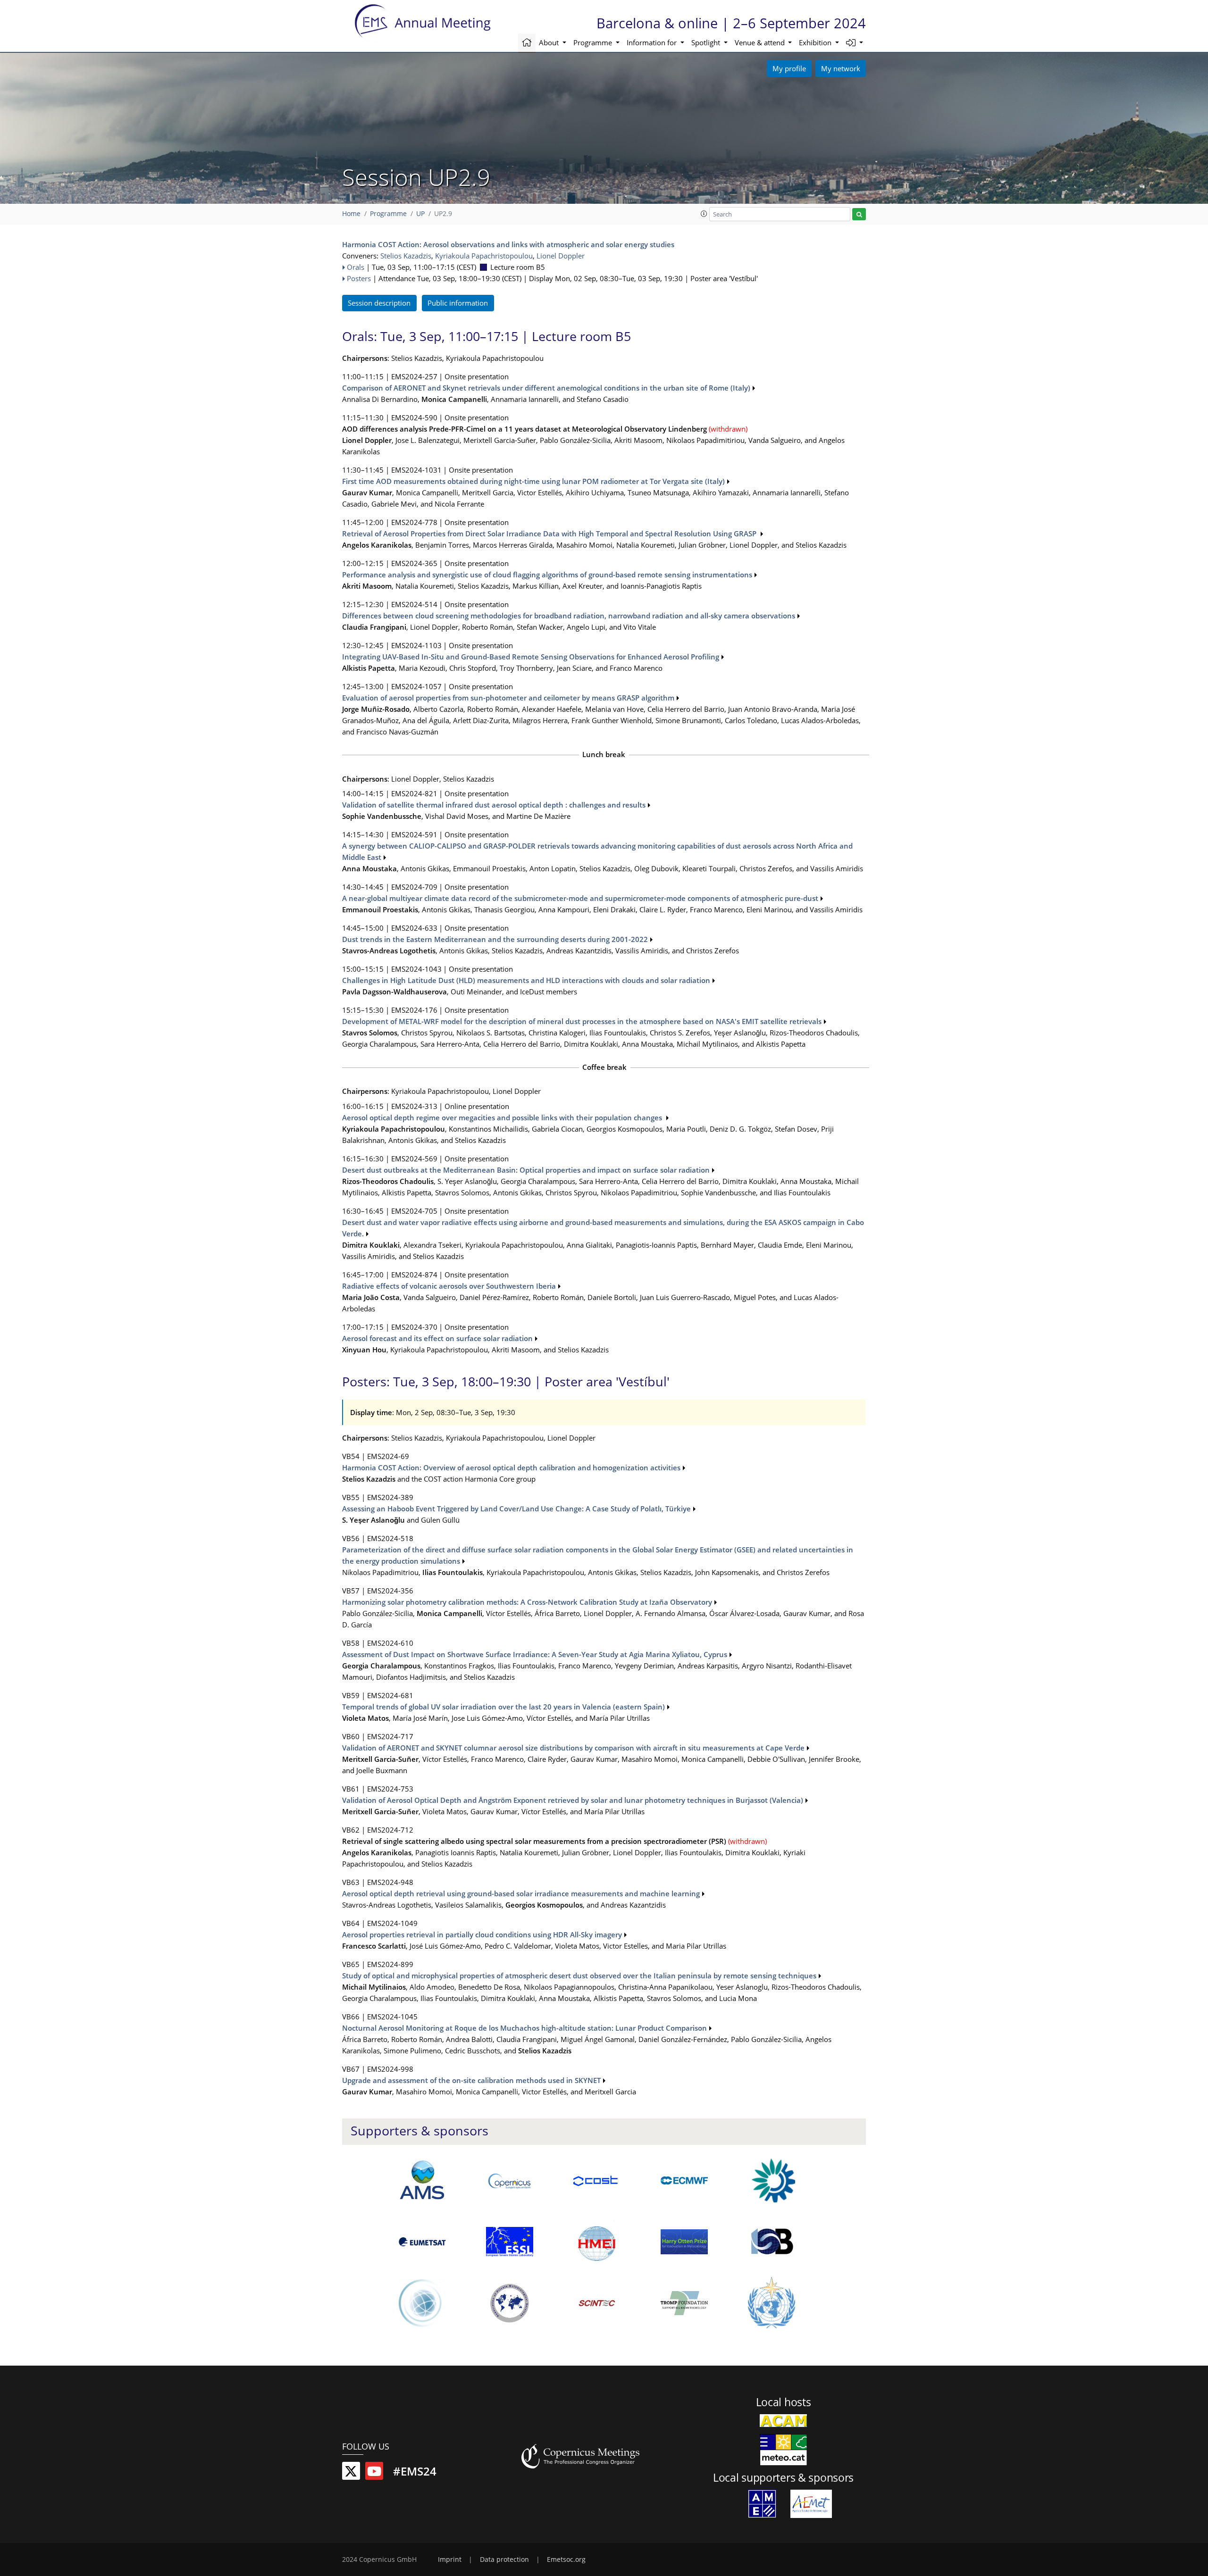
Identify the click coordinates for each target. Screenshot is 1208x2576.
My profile (789, 68)
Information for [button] (653, 42)
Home (351, 214)
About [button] (550, 42)
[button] (855, 43)
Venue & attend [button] (761, 42)
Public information (458, 303)
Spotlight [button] (707, 42)
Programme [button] (594, 42)
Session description (379, 303)
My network (841, 68)
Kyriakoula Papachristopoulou (484, 256)
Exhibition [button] (816, 42)
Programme (388, 214)
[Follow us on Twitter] (351, 2473)
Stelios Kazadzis (406, 256)
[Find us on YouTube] (374, 2473)
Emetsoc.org (566, 2559)
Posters (359, 278)
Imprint (450, 2559)
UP (420, 214)
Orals (356, 267)
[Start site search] (859, 214)
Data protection (504, 2559)
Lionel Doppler (561, 256)
